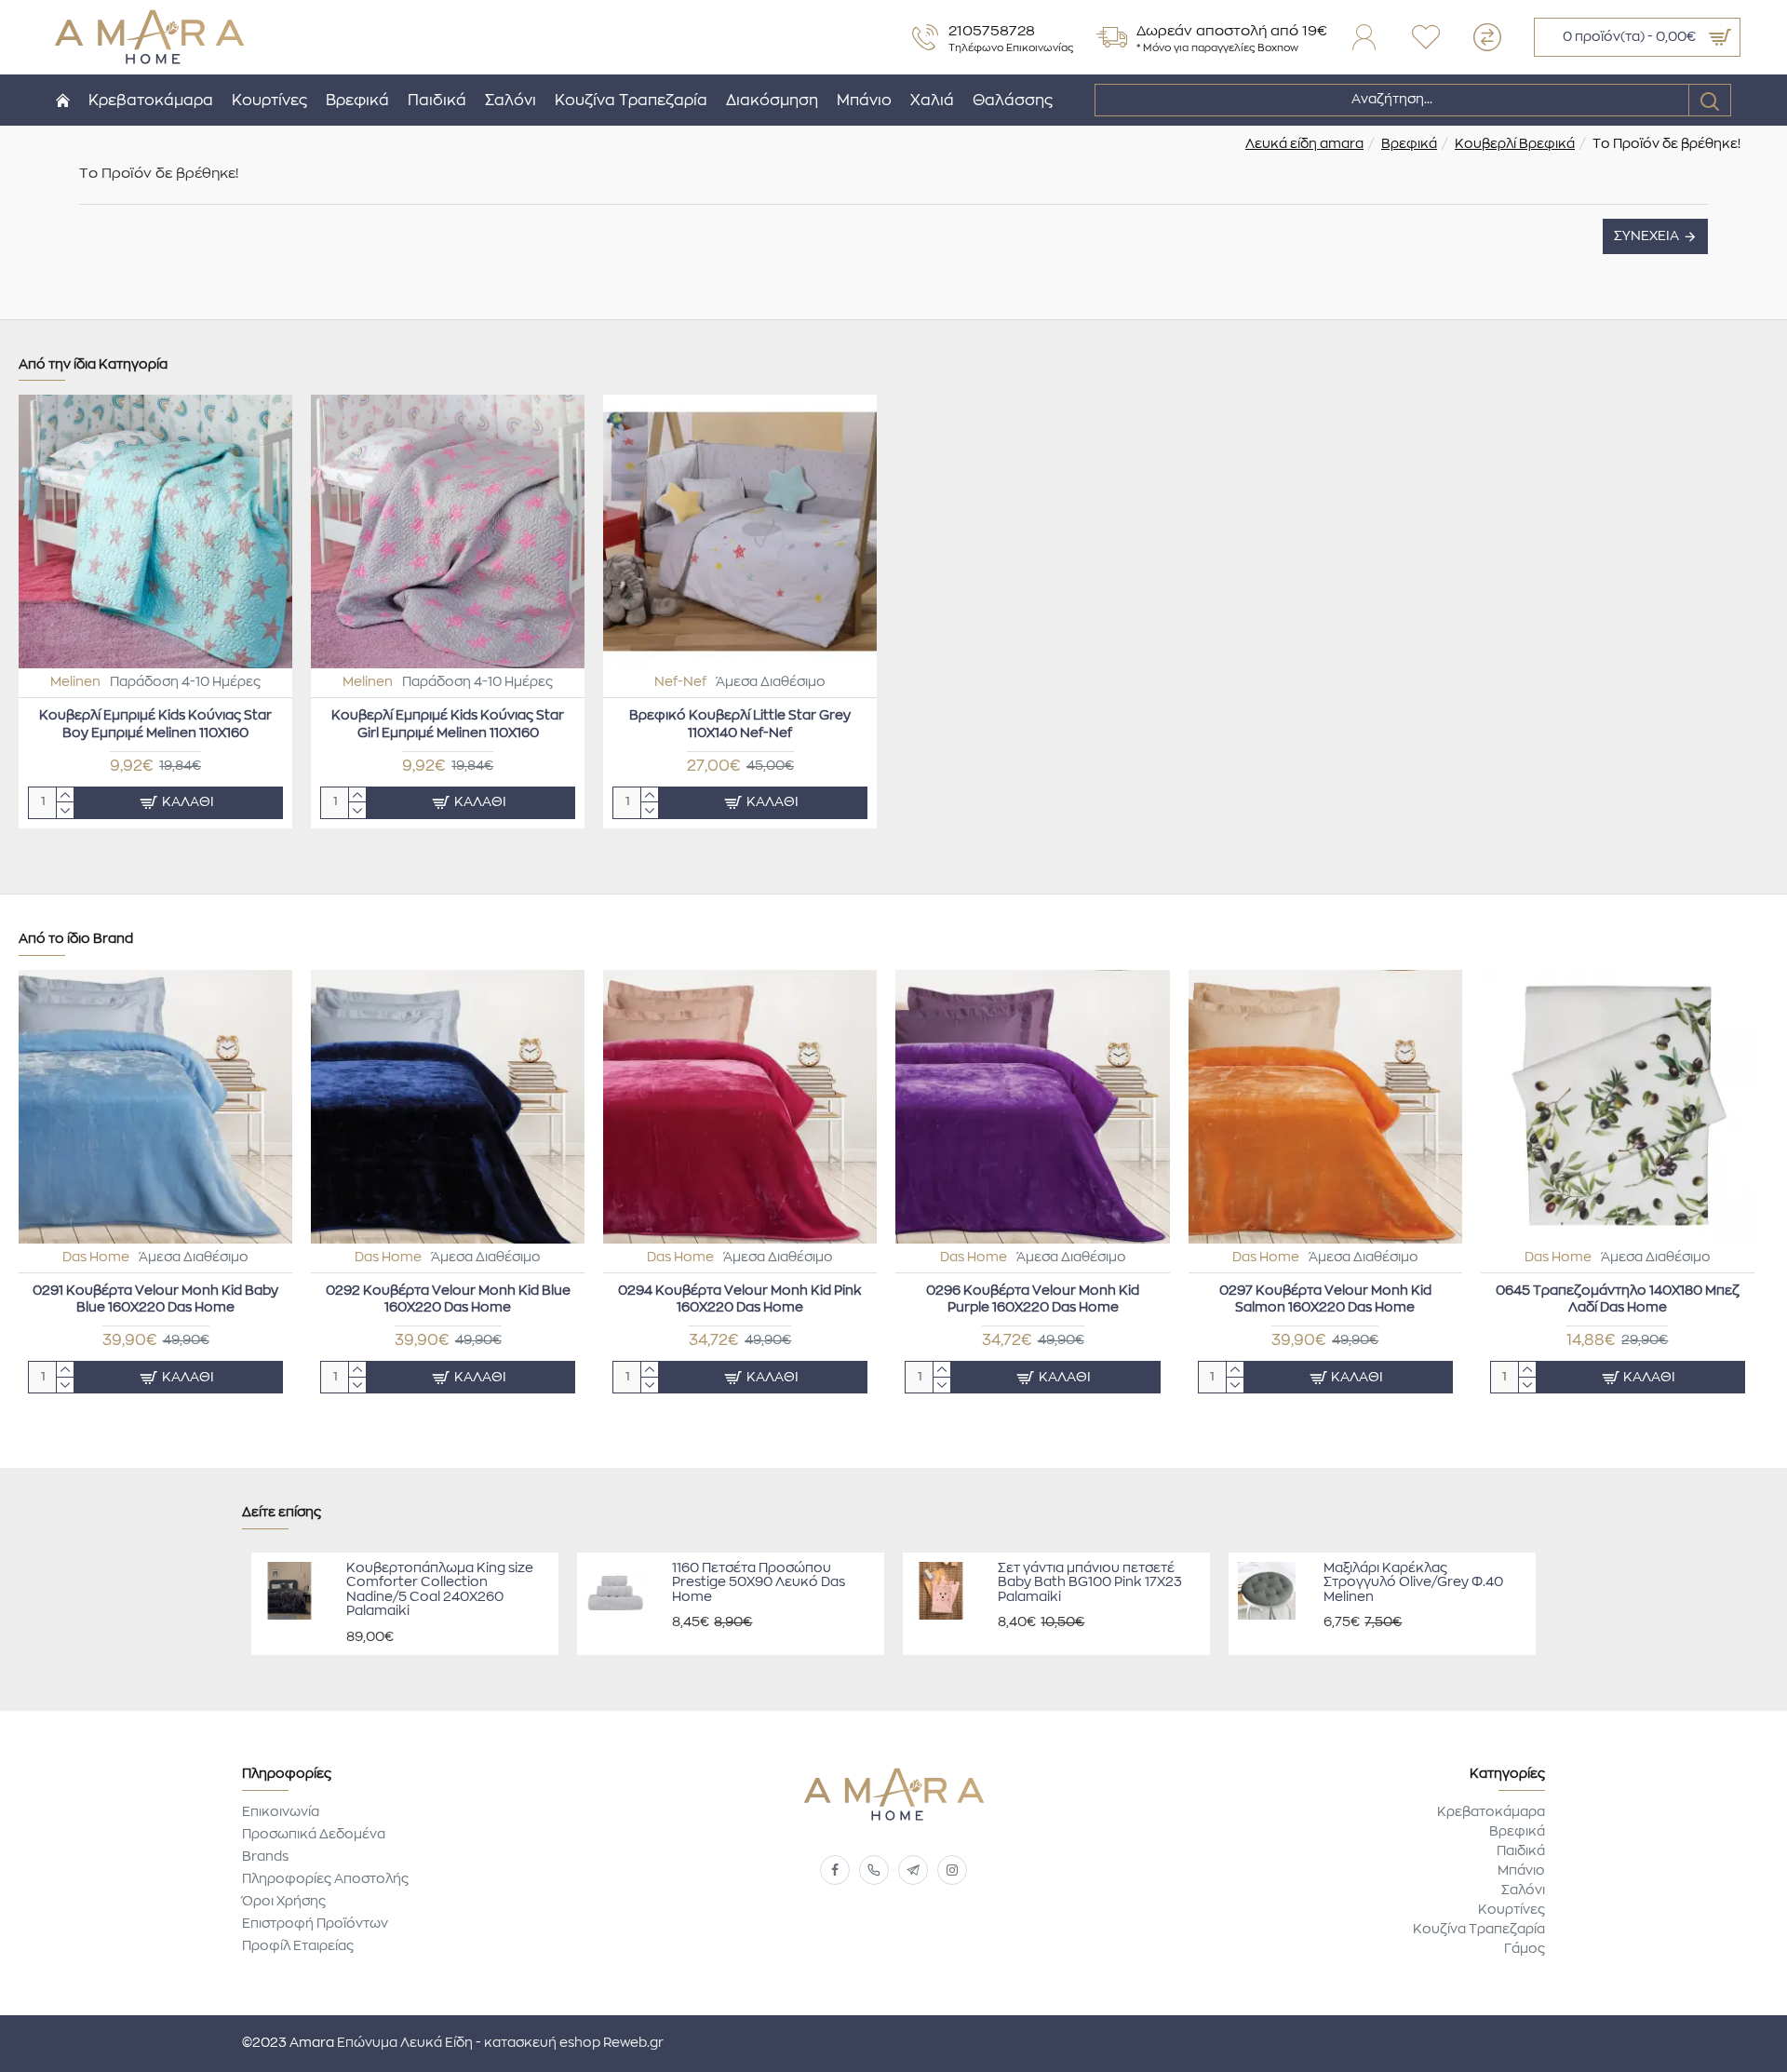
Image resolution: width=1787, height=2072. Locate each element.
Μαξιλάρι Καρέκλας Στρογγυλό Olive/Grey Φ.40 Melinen (1413, 1583)
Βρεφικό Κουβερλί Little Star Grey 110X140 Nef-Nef (740, 724)
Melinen (75, 682)
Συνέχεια (1646, 236)
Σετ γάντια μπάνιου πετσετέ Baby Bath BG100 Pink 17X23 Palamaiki (1090, 1583)
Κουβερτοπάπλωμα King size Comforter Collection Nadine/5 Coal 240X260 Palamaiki (440, 1590)
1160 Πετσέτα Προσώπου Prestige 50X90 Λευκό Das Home (759, 1583)
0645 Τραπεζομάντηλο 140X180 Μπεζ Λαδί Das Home (1618, 1299)
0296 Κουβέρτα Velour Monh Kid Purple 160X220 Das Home (1033, 1299)
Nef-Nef (680, 682)
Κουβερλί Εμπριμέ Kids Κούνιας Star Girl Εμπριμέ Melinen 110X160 (448, 724)
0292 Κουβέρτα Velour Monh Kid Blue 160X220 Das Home (448, 1299)
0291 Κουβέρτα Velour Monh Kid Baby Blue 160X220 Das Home (155, 1299)
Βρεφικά (1409, 144)
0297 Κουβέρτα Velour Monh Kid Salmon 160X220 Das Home (1325, 1299)
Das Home (96, 1258)
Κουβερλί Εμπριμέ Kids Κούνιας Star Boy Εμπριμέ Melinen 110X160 (155, 724)
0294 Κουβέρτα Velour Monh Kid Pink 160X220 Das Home (740, 1299)
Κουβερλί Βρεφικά (1515, 144)
